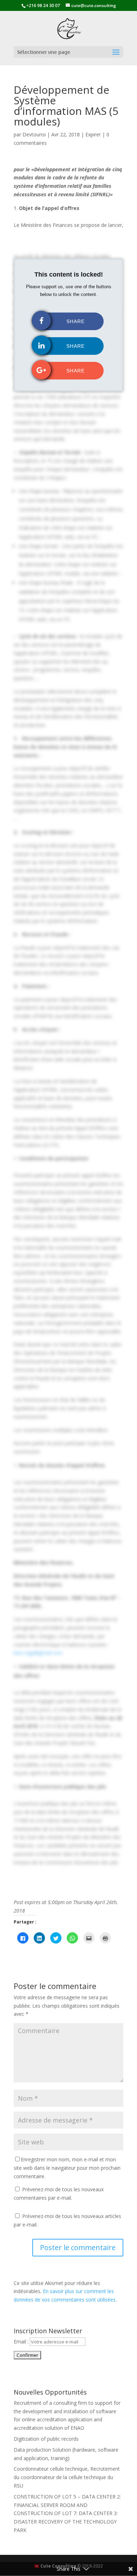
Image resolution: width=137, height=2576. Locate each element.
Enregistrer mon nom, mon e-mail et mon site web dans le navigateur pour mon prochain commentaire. (67, 2168)
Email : (21, 2342)
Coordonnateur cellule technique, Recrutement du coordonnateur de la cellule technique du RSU (67, 2477)
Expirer (93, 134)
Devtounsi (34, 134)
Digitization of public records (46, 2439)
